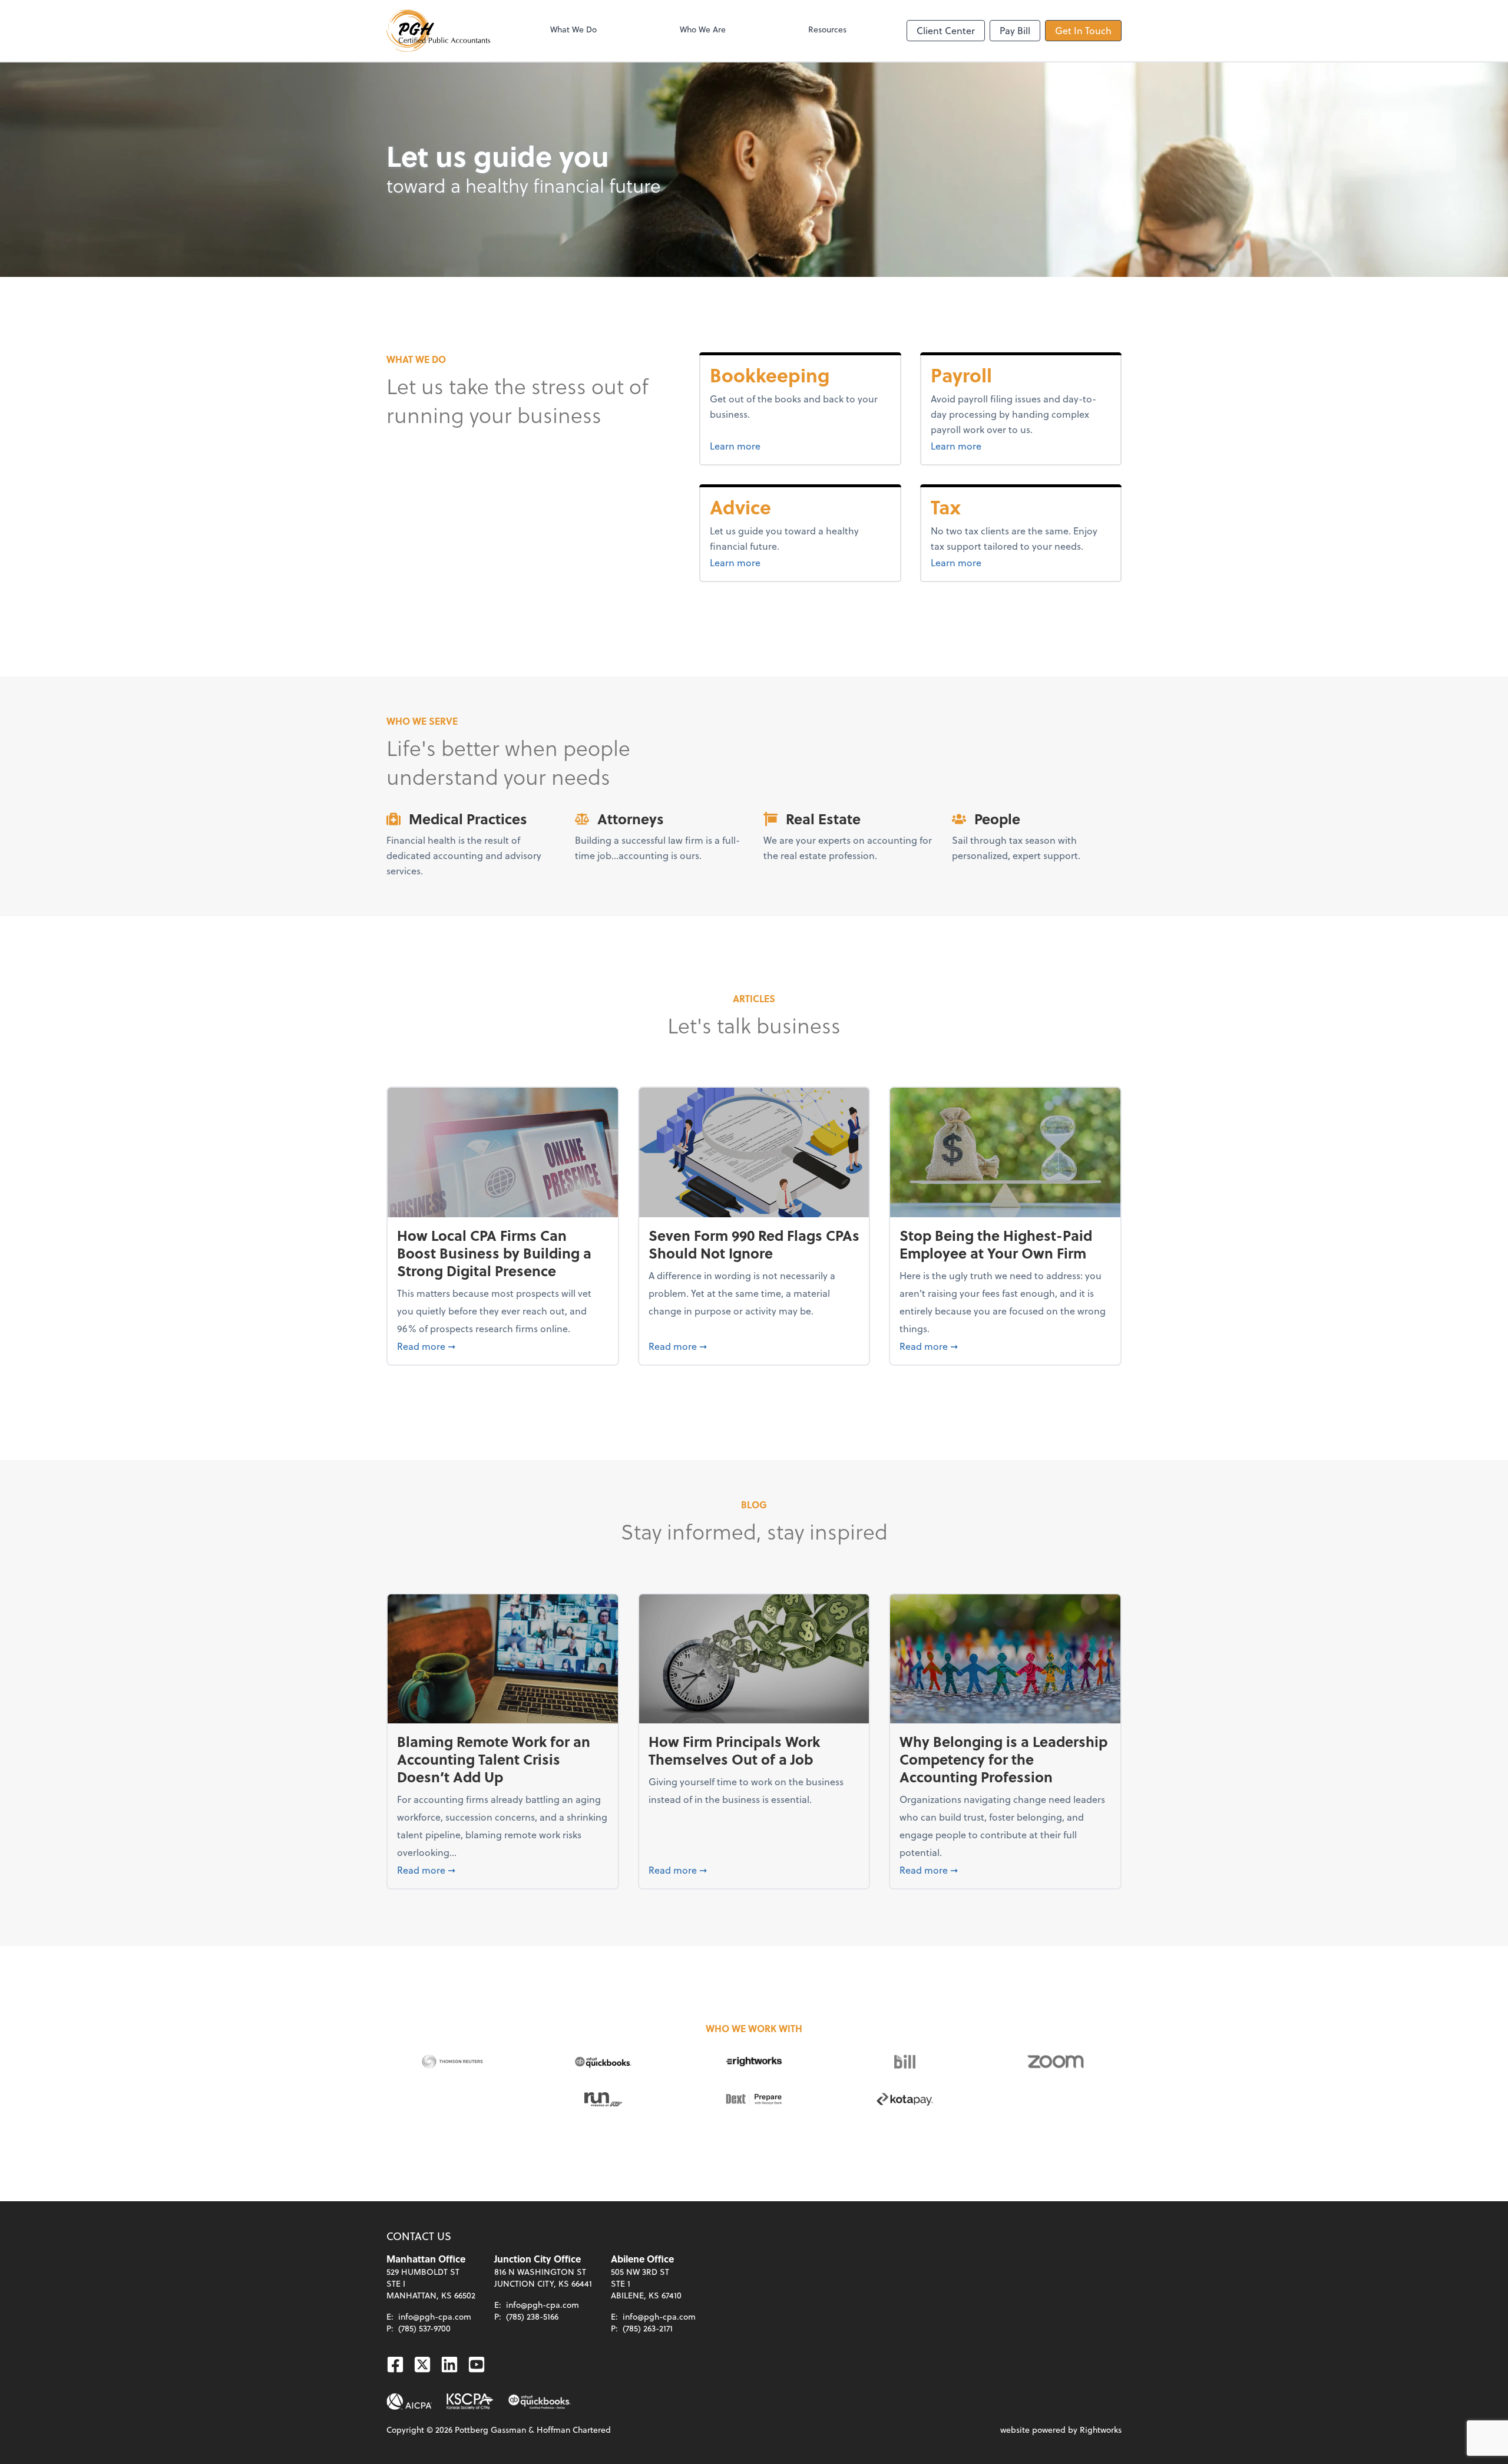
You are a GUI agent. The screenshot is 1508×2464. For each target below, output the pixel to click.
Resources (827, 29)
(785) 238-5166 (532, 2316)
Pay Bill (1015, 30)
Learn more (779, 445)
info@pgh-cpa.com (435, 2316)
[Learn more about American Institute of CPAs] (409, 2402)
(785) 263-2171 (648, 2328)
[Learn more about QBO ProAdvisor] (540, 2402)
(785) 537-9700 (424, 2328)
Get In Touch (1083, 30)
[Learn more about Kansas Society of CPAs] (470, 2402)
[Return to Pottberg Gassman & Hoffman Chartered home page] (438, 31)
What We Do (573, 29)
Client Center (946, 30)
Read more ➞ (503, 1346)
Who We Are (703, 29)
